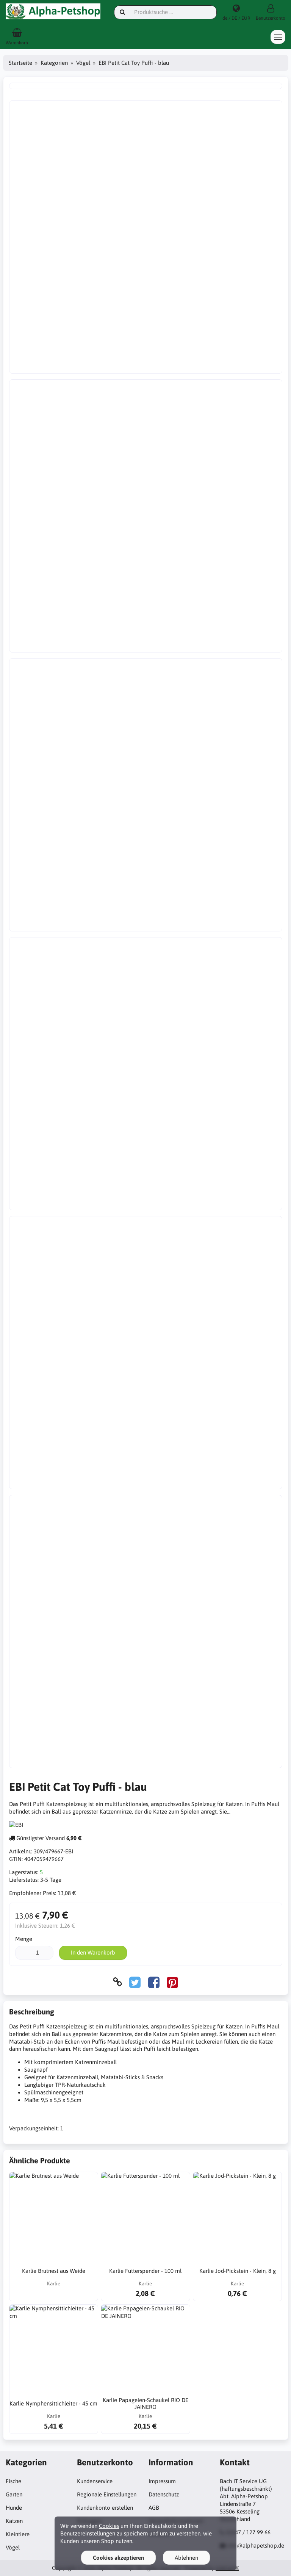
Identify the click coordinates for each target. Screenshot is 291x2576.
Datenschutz (164, 2494)
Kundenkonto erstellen (105, 2508)
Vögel (83, 63)
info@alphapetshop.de (256, 2545)
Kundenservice (95, 2481)
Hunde (14, 2508)
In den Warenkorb (93, 1952)
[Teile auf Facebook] (154, 1982)
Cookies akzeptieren (118, 2558)
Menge (24, 1939)
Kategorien (54, 63)
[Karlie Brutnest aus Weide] (54, 2216)
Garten (14, 2494)
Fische (13, 2481)
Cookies (109, 2526)
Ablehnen (186, 2558)
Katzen (14, 2521)
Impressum (162, 2481)
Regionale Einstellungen (107, 2494)
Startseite (20, 63)
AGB (154, 2508)
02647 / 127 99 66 (248, 2532)
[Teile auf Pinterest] (172, 1982)
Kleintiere (18, 2534)
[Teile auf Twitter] (135, 1982)
